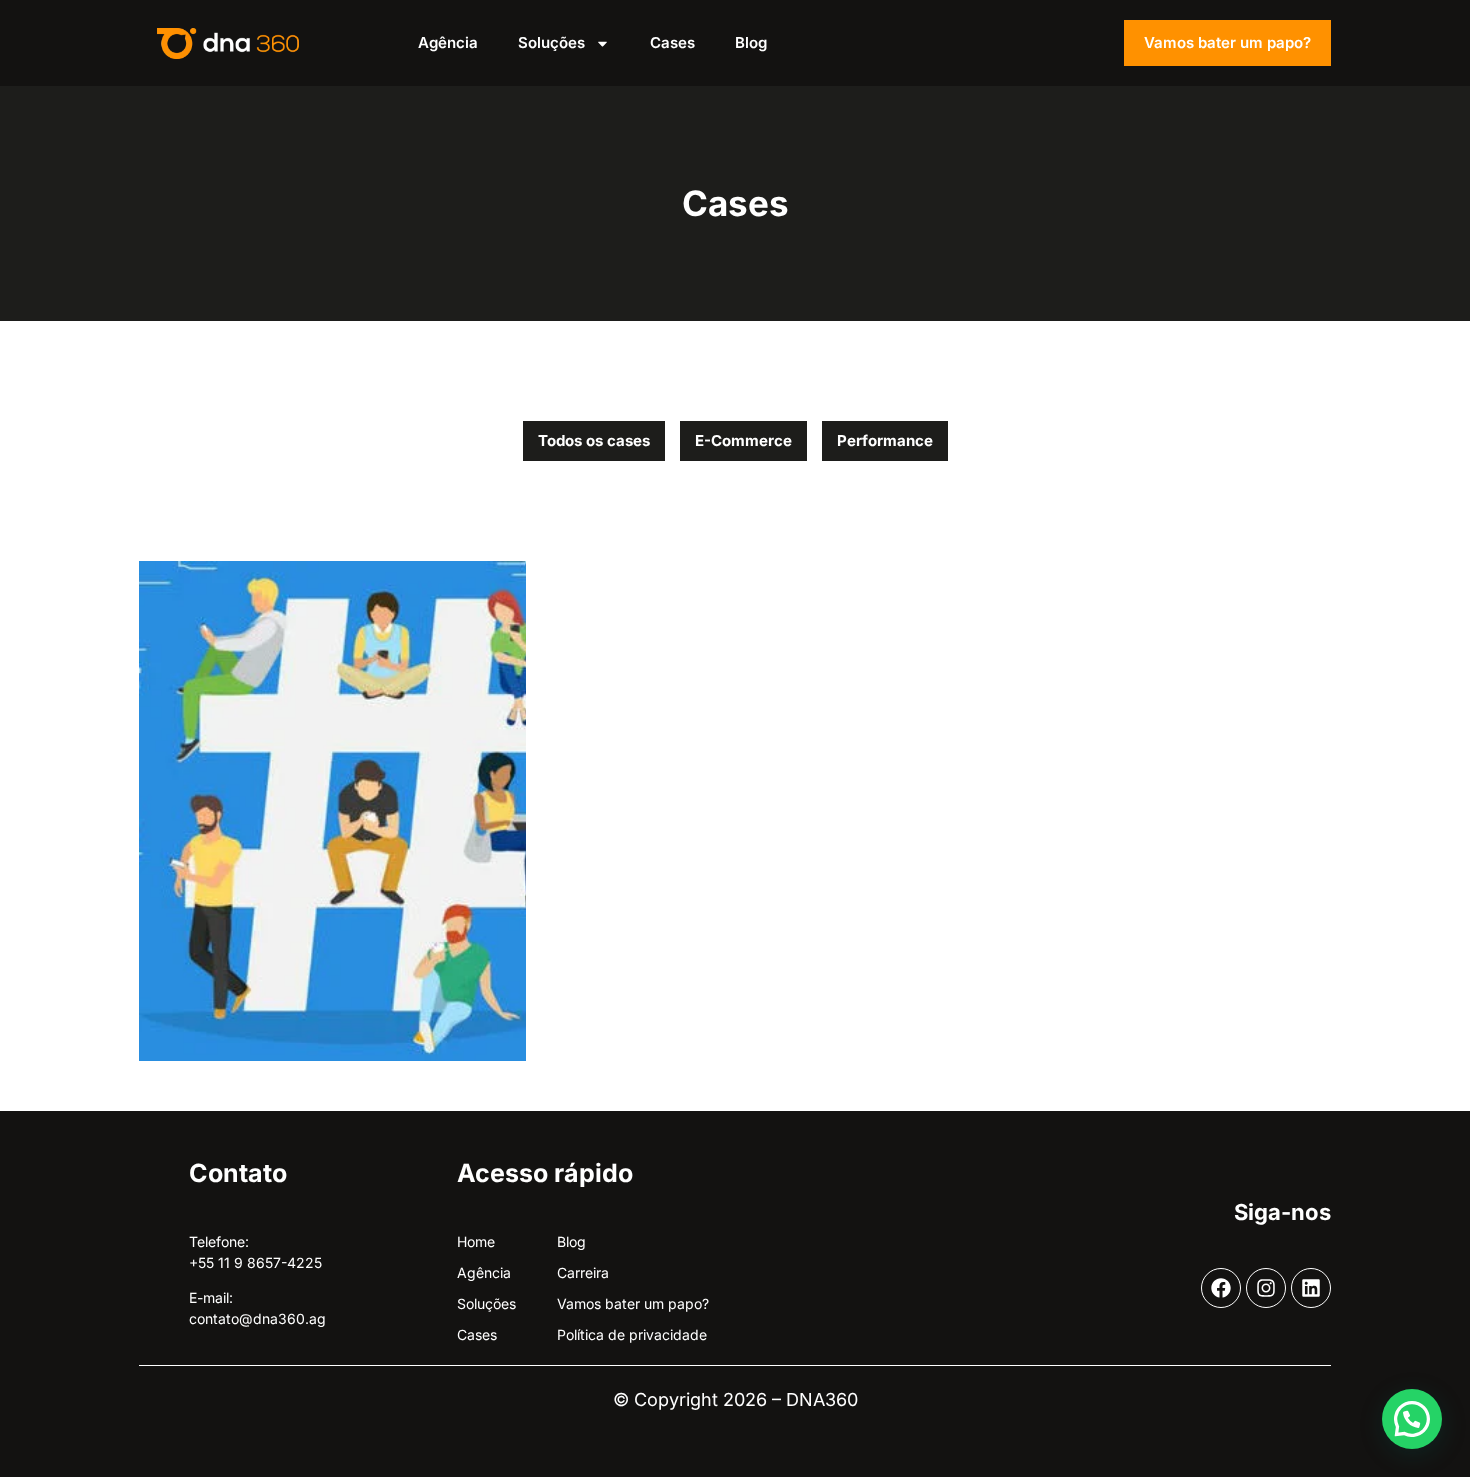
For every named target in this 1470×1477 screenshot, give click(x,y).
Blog (751, 42)
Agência (448, 42)
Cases (672, 42)
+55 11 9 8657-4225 (255, 1262)
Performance (885, 440)
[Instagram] (1266, 1288)
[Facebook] (1221, 1288)
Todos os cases (594, 440)
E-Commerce (743, 440)
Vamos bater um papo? (1227, 42)
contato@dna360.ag (257, 1318)
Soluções (551, 42)
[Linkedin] (1311, 1288)
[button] (1412, 1419)
